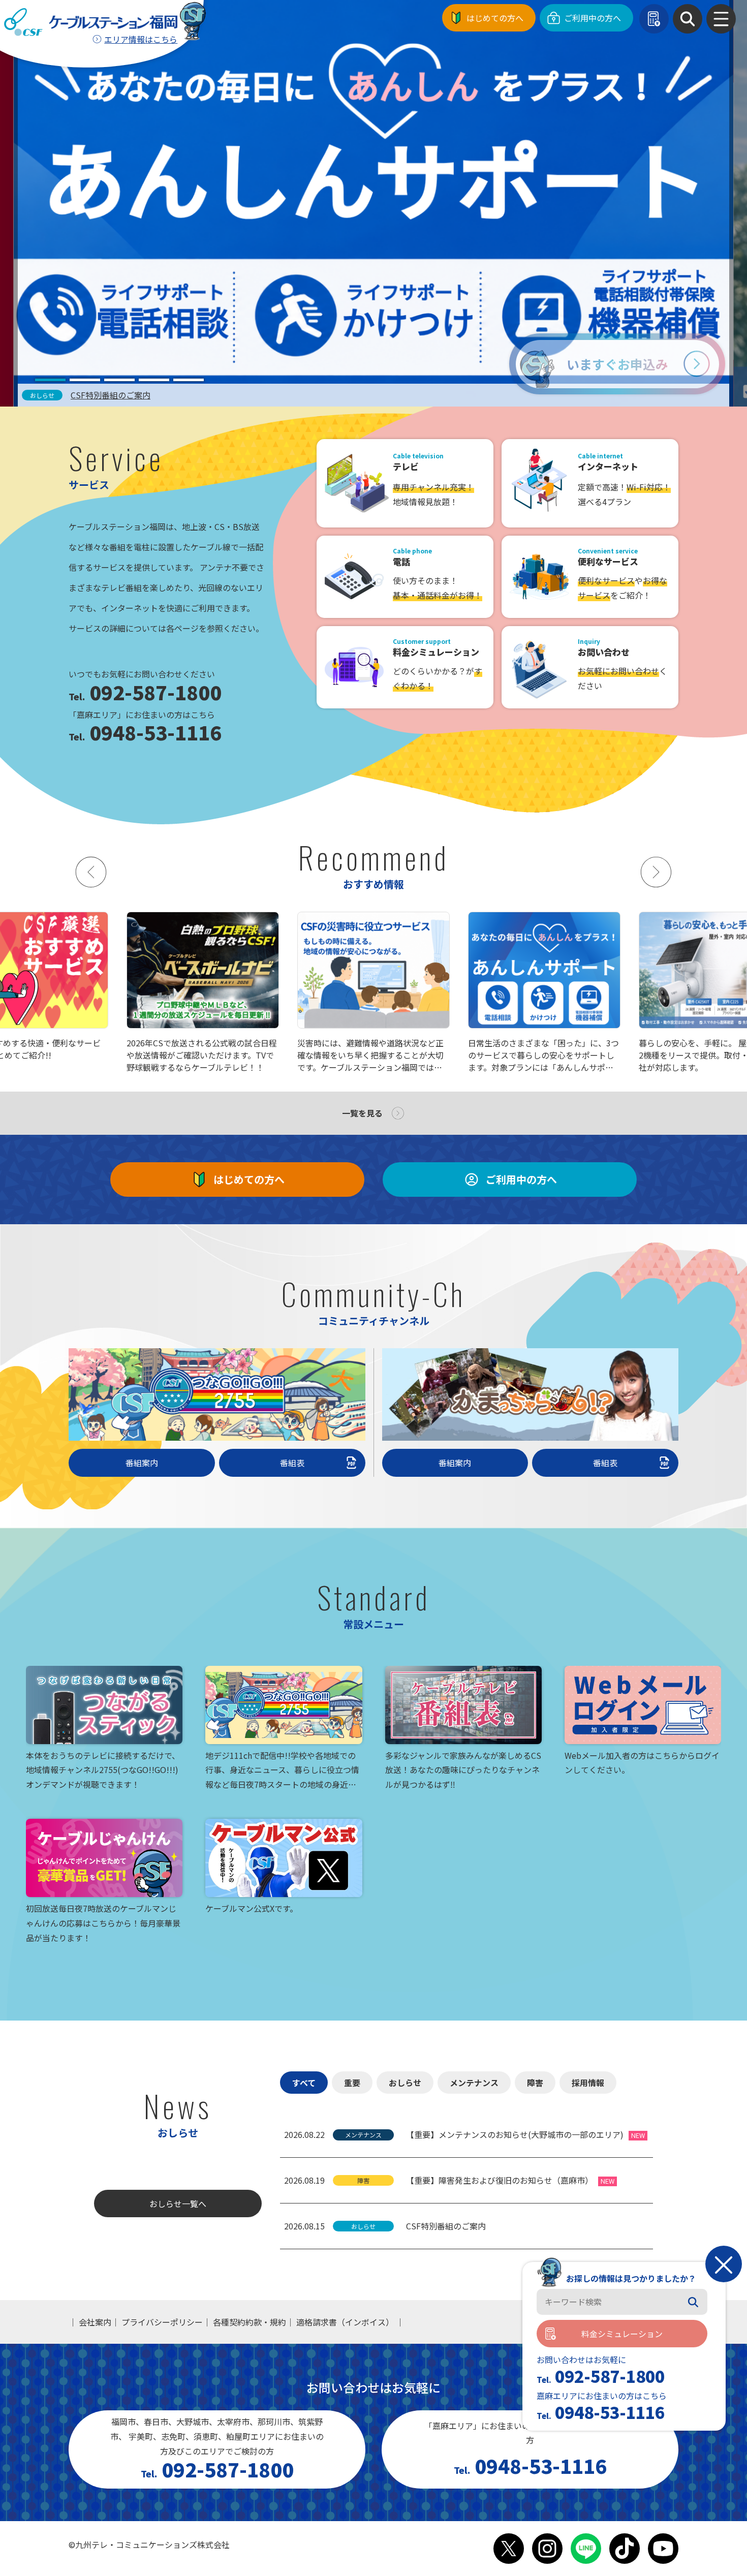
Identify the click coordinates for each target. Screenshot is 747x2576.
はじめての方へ (495, 18)
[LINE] (586, 2549)
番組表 (292, 1463)
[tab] (50, 380)
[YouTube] (663, 2549)
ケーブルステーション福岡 (91, 22)
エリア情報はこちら (141, 39)
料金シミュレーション (622, 2334)
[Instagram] (547, 2549)
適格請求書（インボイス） (345, 2322)
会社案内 (95, 2322)
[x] (509, 2549)
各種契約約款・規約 (250, 2322)
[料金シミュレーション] (654, 19)
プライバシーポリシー (162, 2322)
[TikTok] (625, 2549)
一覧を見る (362, 1113)
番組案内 (142, 1463)
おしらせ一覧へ (178, 2203)
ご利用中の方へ (593, 18)
